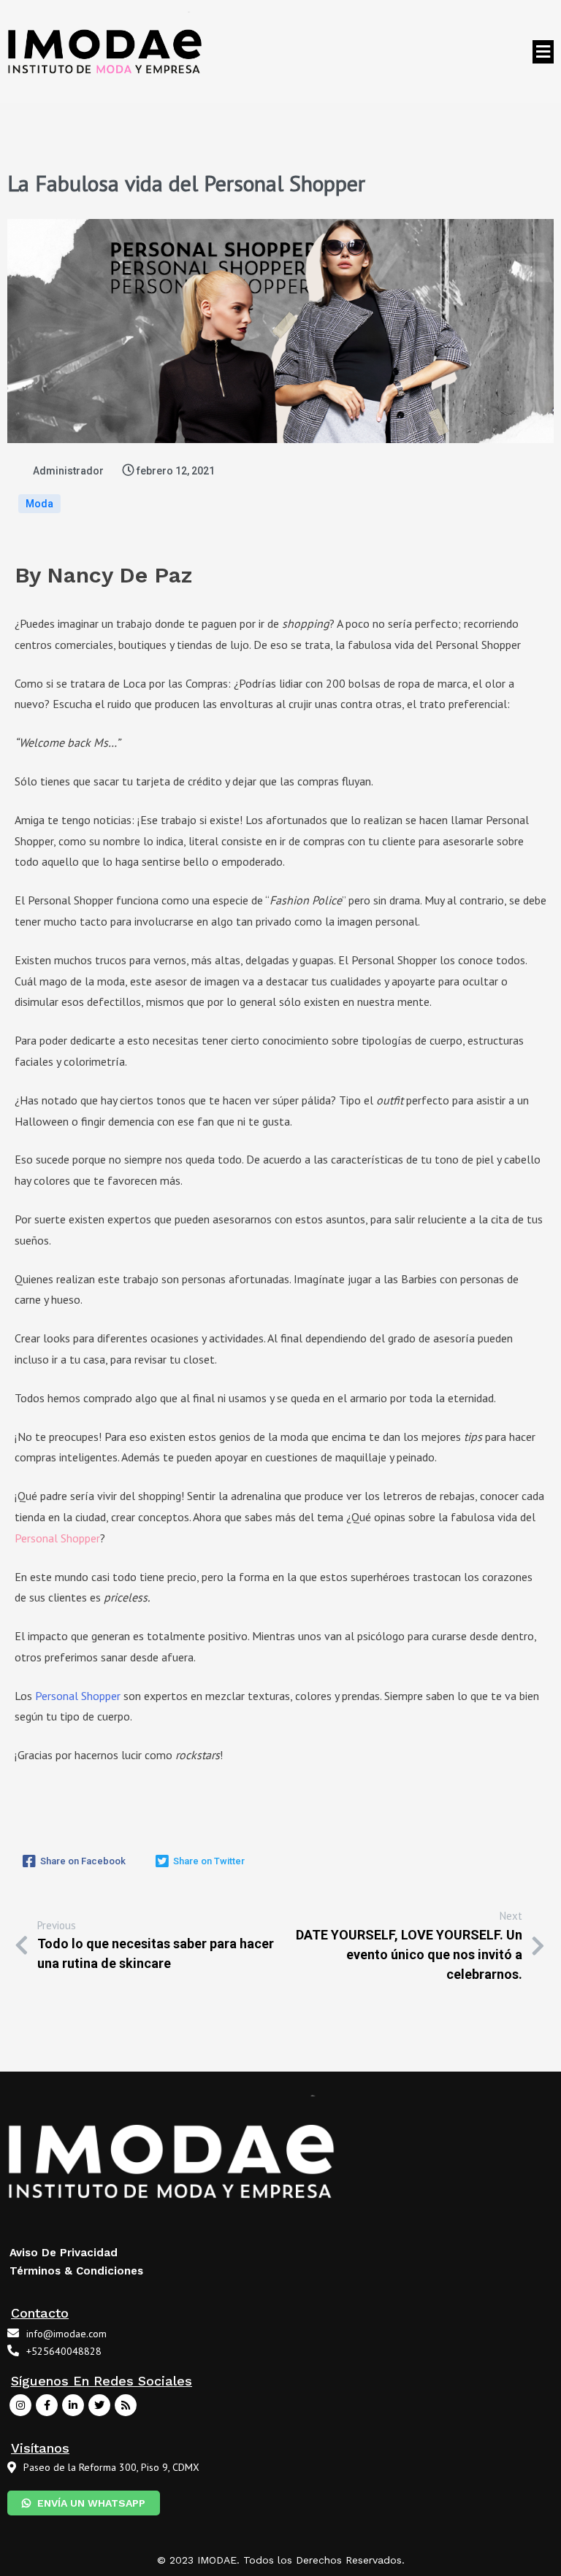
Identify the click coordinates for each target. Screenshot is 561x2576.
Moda (39, 504)
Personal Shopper (78, 1696)
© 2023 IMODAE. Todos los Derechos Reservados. (281, 2560)
